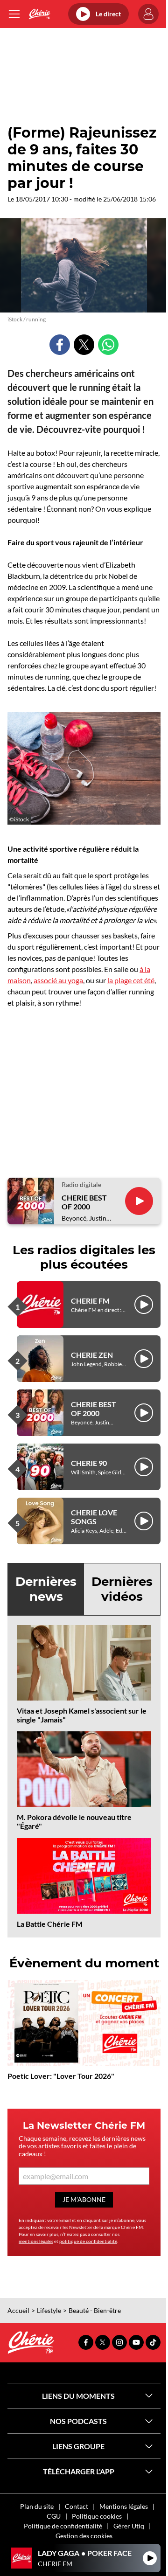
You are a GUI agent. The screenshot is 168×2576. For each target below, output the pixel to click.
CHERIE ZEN (92, 1355)
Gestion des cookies (84, 2536)
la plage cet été (131, 980)
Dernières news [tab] (46, 1589)
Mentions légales (124, 2506)
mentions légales (36, 2241)
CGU (54, 2516)
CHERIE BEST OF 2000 (84, 1202)
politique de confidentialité (88, 2241)
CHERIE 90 (89, 1463)
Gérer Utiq (129, 2526)
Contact (77, 2506)
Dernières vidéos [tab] (122, 1589)
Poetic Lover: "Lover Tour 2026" (61, 2076)
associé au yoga (58, 980)
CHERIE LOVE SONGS (94, 1517)
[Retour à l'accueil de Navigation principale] (39, 14)
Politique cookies (97, 2516)
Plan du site (37, 2506)
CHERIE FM (90, 1301)
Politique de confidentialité (63, 2526)
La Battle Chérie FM (50, 1924)
